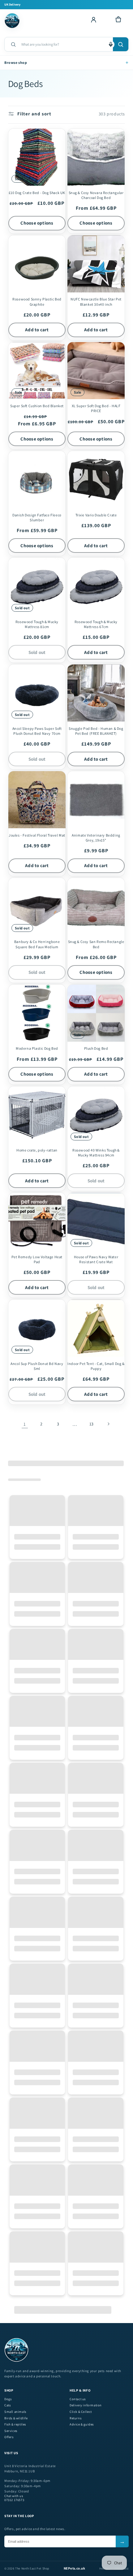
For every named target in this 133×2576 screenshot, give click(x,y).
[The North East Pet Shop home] (13, 21)
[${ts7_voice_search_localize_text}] (111, 44)
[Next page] (108, 1424)
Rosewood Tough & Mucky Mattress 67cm (96, 624)
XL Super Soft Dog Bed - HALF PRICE (96, 408)
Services (11, 2431)
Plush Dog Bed (96, 1048)
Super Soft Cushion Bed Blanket (37, 406)
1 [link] (25, 1424)
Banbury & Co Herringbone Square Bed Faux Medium (37, 944)
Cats (7, 2405)
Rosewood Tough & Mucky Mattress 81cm (37, 624)
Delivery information (86, 2405)
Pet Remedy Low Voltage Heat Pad (37, 1259)
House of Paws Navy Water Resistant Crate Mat (96, 1259)
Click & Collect (81, 2412)
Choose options (37, 223)
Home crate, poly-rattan (37, 1150)
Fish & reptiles (15, 2424)
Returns (75, 2418)
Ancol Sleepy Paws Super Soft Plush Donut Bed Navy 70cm (37, 731)
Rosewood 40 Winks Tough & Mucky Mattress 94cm (96, 1153)
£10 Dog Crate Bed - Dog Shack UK (37, 193)
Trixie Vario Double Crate (96, 515)
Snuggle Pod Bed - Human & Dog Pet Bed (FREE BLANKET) (96, 731)
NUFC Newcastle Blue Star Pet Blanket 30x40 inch (96, 302)
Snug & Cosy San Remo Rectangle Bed (96, 944)
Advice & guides (82, 2424)
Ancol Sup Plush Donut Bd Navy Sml (37, 1366)
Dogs (8, 2399)
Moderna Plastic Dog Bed (37, 1048)
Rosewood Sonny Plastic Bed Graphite (37, 302)
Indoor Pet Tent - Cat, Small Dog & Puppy (96, 1366)
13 (92, 1424)
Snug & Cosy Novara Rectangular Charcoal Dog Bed (96, 195)
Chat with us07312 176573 (14, 2498)
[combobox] (65, 44)
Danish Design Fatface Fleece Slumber (37, 517)
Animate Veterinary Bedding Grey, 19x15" (96, 838)
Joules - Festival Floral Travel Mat (37, 835)
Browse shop (66, 62)
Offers (9, 2437)
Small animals (15, 2412)
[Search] (121, 44)
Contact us (78, 2399)
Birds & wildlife (16, 2418)
